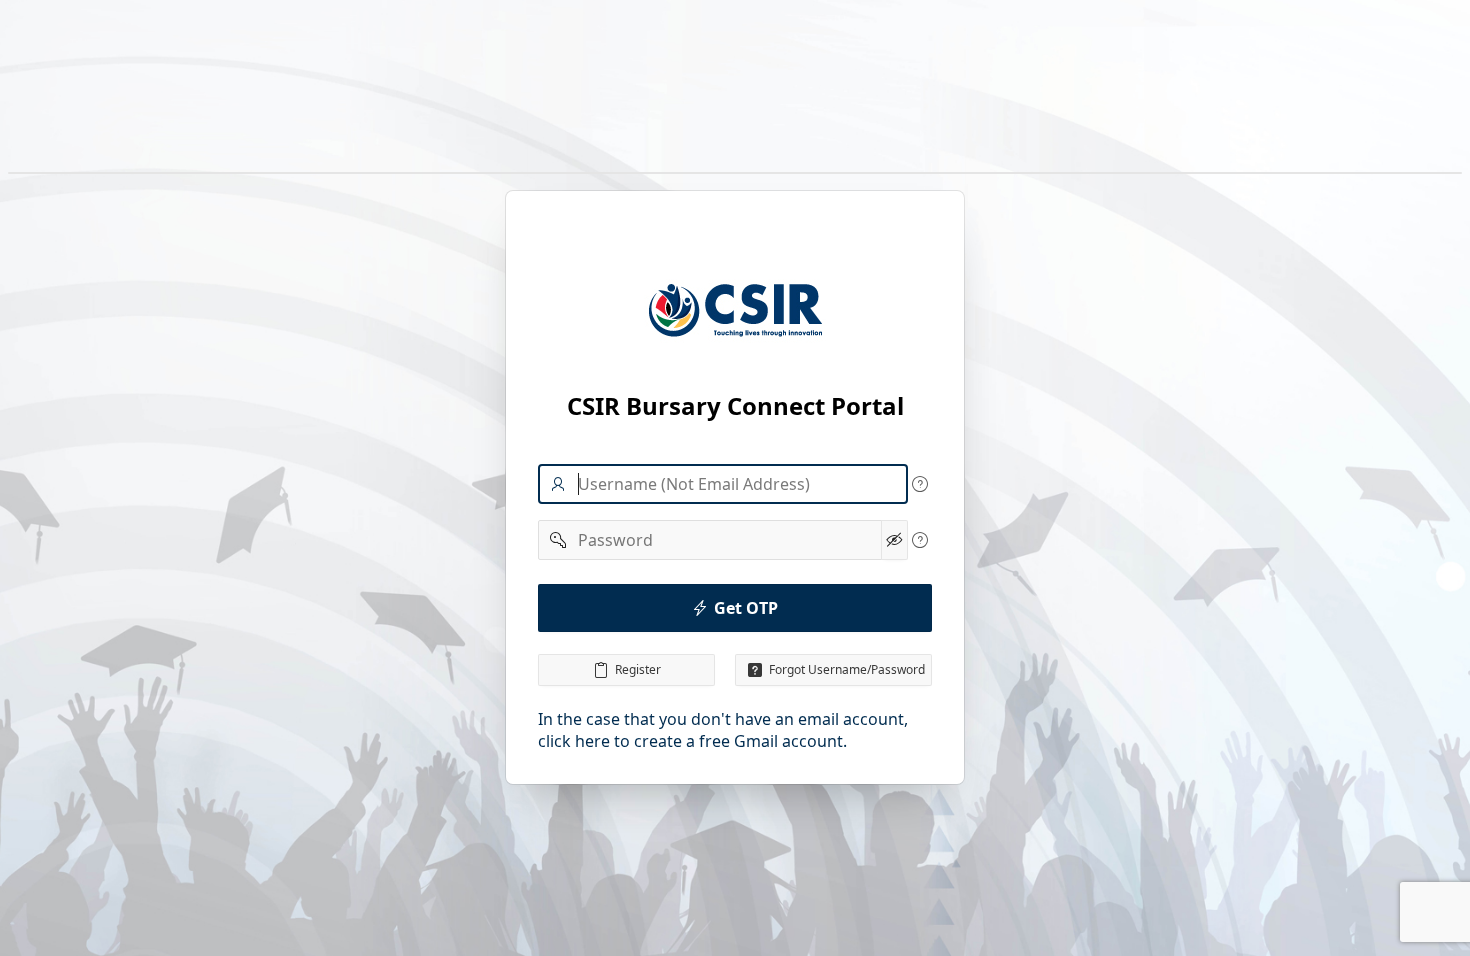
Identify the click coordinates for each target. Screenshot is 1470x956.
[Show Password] (894, 540)
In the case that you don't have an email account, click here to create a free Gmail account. (723, 730)
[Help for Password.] (920, 540)
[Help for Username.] (920, 484)
